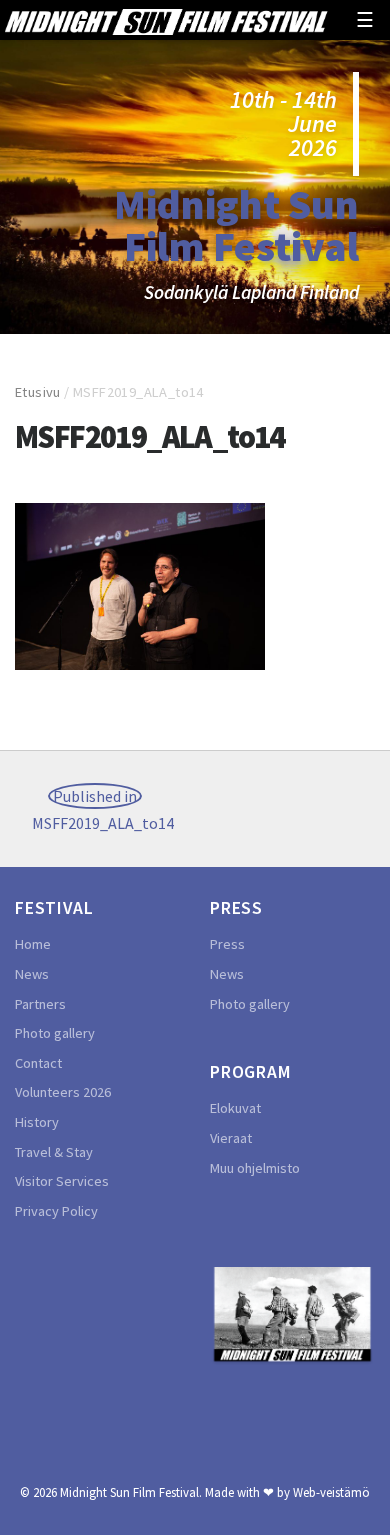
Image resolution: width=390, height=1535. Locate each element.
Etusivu (38, 392)
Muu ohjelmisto (255, 1168)
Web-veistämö (331, 1492)
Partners (40, 1004)
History (37, 1122)
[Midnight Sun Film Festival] (166, 20)
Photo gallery (55, 1033)
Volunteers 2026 (63, 1092)
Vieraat (231, 1138)
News (32, 974)
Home (33, 944)
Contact (38, 1063)
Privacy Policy (56, 1211)
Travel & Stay (54, 1152)
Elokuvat (235, 1108)
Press (227, 944)
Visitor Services (62, 1181)
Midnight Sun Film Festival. (131, 1492)
